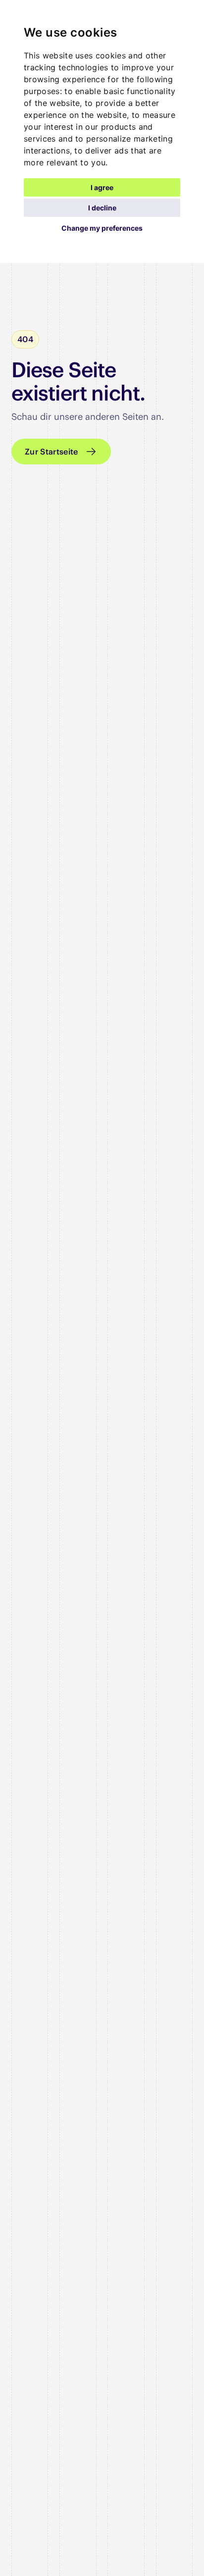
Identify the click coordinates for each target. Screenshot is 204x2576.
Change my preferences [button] (102, 228)
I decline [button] (102, 208)
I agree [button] (102, 187)
